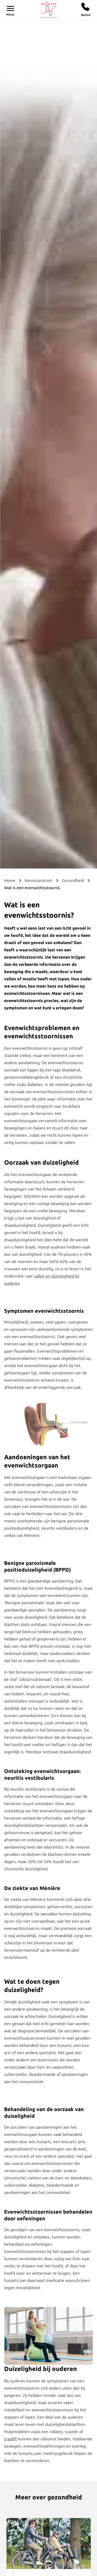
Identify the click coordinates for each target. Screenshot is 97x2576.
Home (10, 880)
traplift (10, 2439)
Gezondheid (73, 880)
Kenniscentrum (39, 880)
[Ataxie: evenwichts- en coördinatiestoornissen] (48, 2543)
